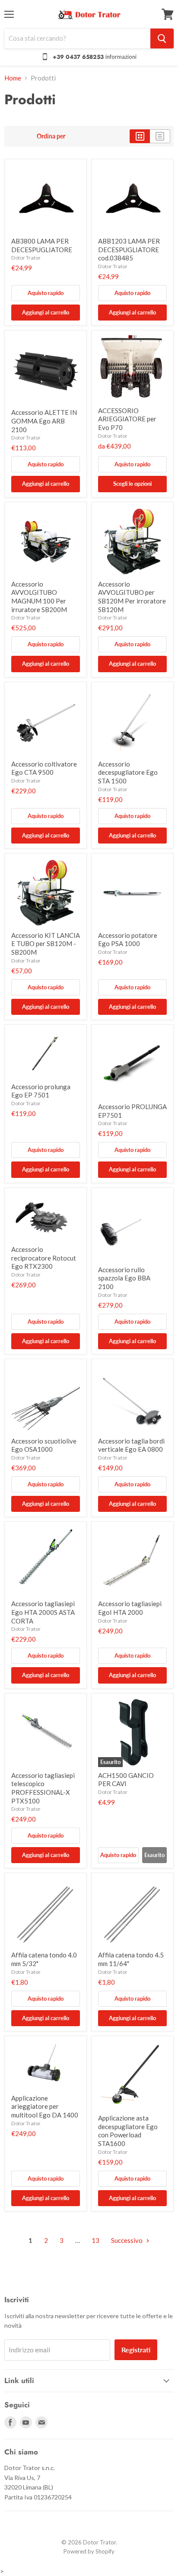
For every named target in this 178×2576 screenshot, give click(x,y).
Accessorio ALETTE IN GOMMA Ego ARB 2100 (44, 421)
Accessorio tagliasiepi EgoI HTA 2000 (130, 1608)
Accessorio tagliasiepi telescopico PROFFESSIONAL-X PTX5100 (43, 1788)
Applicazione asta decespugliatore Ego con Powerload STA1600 (128, 2131)
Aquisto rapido (46, 293)
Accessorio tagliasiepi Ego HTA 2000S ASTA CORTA (43, 1612)
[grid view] (140, 136)
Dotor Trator (26, 258)
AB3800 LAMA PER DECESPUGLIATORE (42, 245)
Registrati (136, 2350)
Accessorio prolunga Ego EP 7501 (41, 1091)
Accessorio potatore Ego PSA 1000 (128, 940)
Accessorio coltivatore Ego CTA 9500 (44, 768)
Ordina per (51, 136)
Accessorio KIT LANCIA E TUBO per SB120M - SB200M (46, 944)
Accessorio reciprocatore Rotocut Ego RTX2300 (44, 1258)
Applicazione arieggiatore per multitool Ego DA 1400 (45, 2106)
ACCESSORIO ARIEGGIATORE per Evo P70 (127, 419)
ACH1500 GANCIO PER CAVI (126, 1780)
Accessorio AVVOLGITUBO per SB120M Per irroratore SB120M (132, 597)
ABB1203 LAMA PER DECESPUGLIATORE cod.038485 (129, 249)
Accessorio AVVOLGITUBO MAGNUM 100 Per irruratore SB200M (39, 597)
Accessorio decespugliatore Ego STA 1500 (128, 772)
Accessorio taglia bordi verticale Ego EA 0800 (131, 1445)
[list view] (160, 136)
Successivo (127, 2240)
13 (95, 2240)
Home (13, 78)
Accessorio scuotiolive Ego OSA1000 (44, 1445)
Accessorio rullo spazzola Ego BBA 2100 (124, 1278)
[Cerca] (162, 38)
